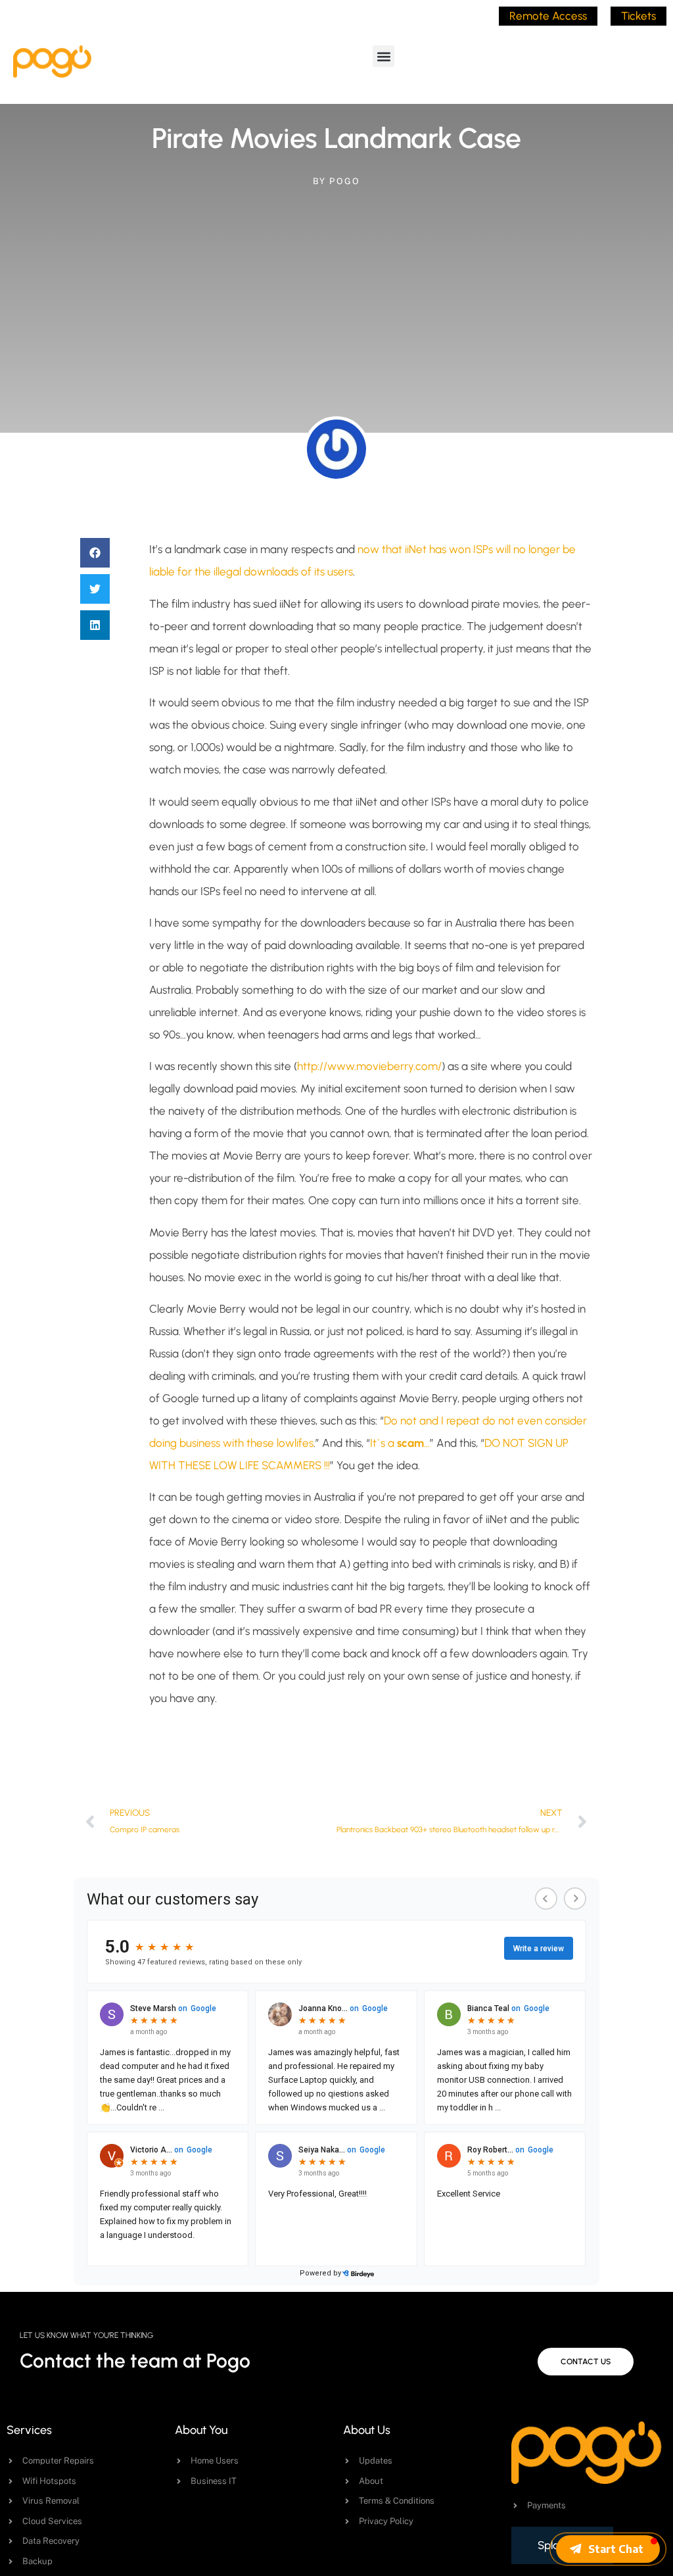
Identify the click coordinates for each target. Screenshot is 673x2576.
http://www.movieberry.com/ (369, 1066)
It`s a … (400, 1443)
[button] (383, 56)
